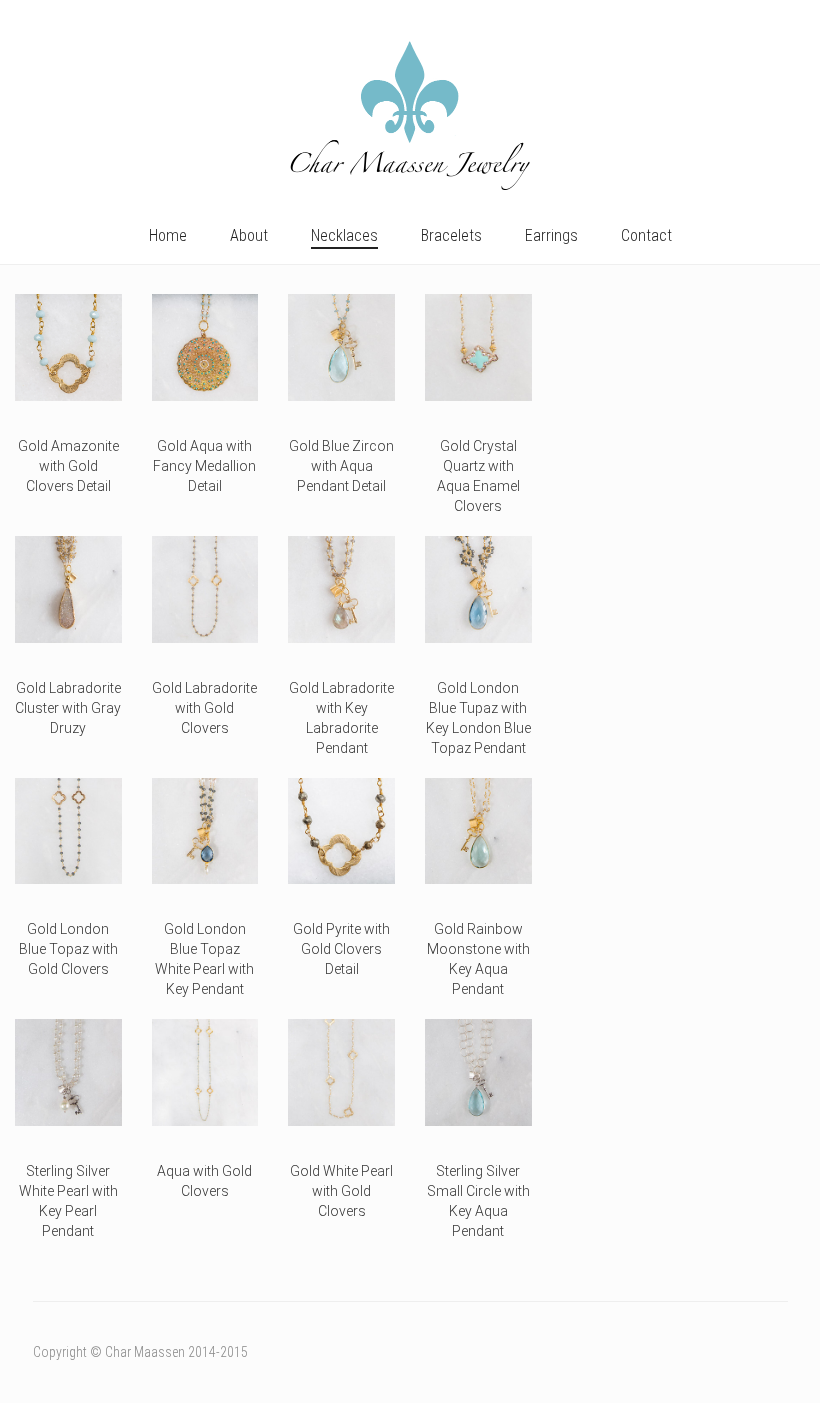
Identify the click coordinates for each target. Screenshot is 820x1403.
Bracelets (451, 235)
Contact (646, 235)
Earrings (551, 235)
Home (168, 235)
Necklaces (344, 235)
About (249, 235)
